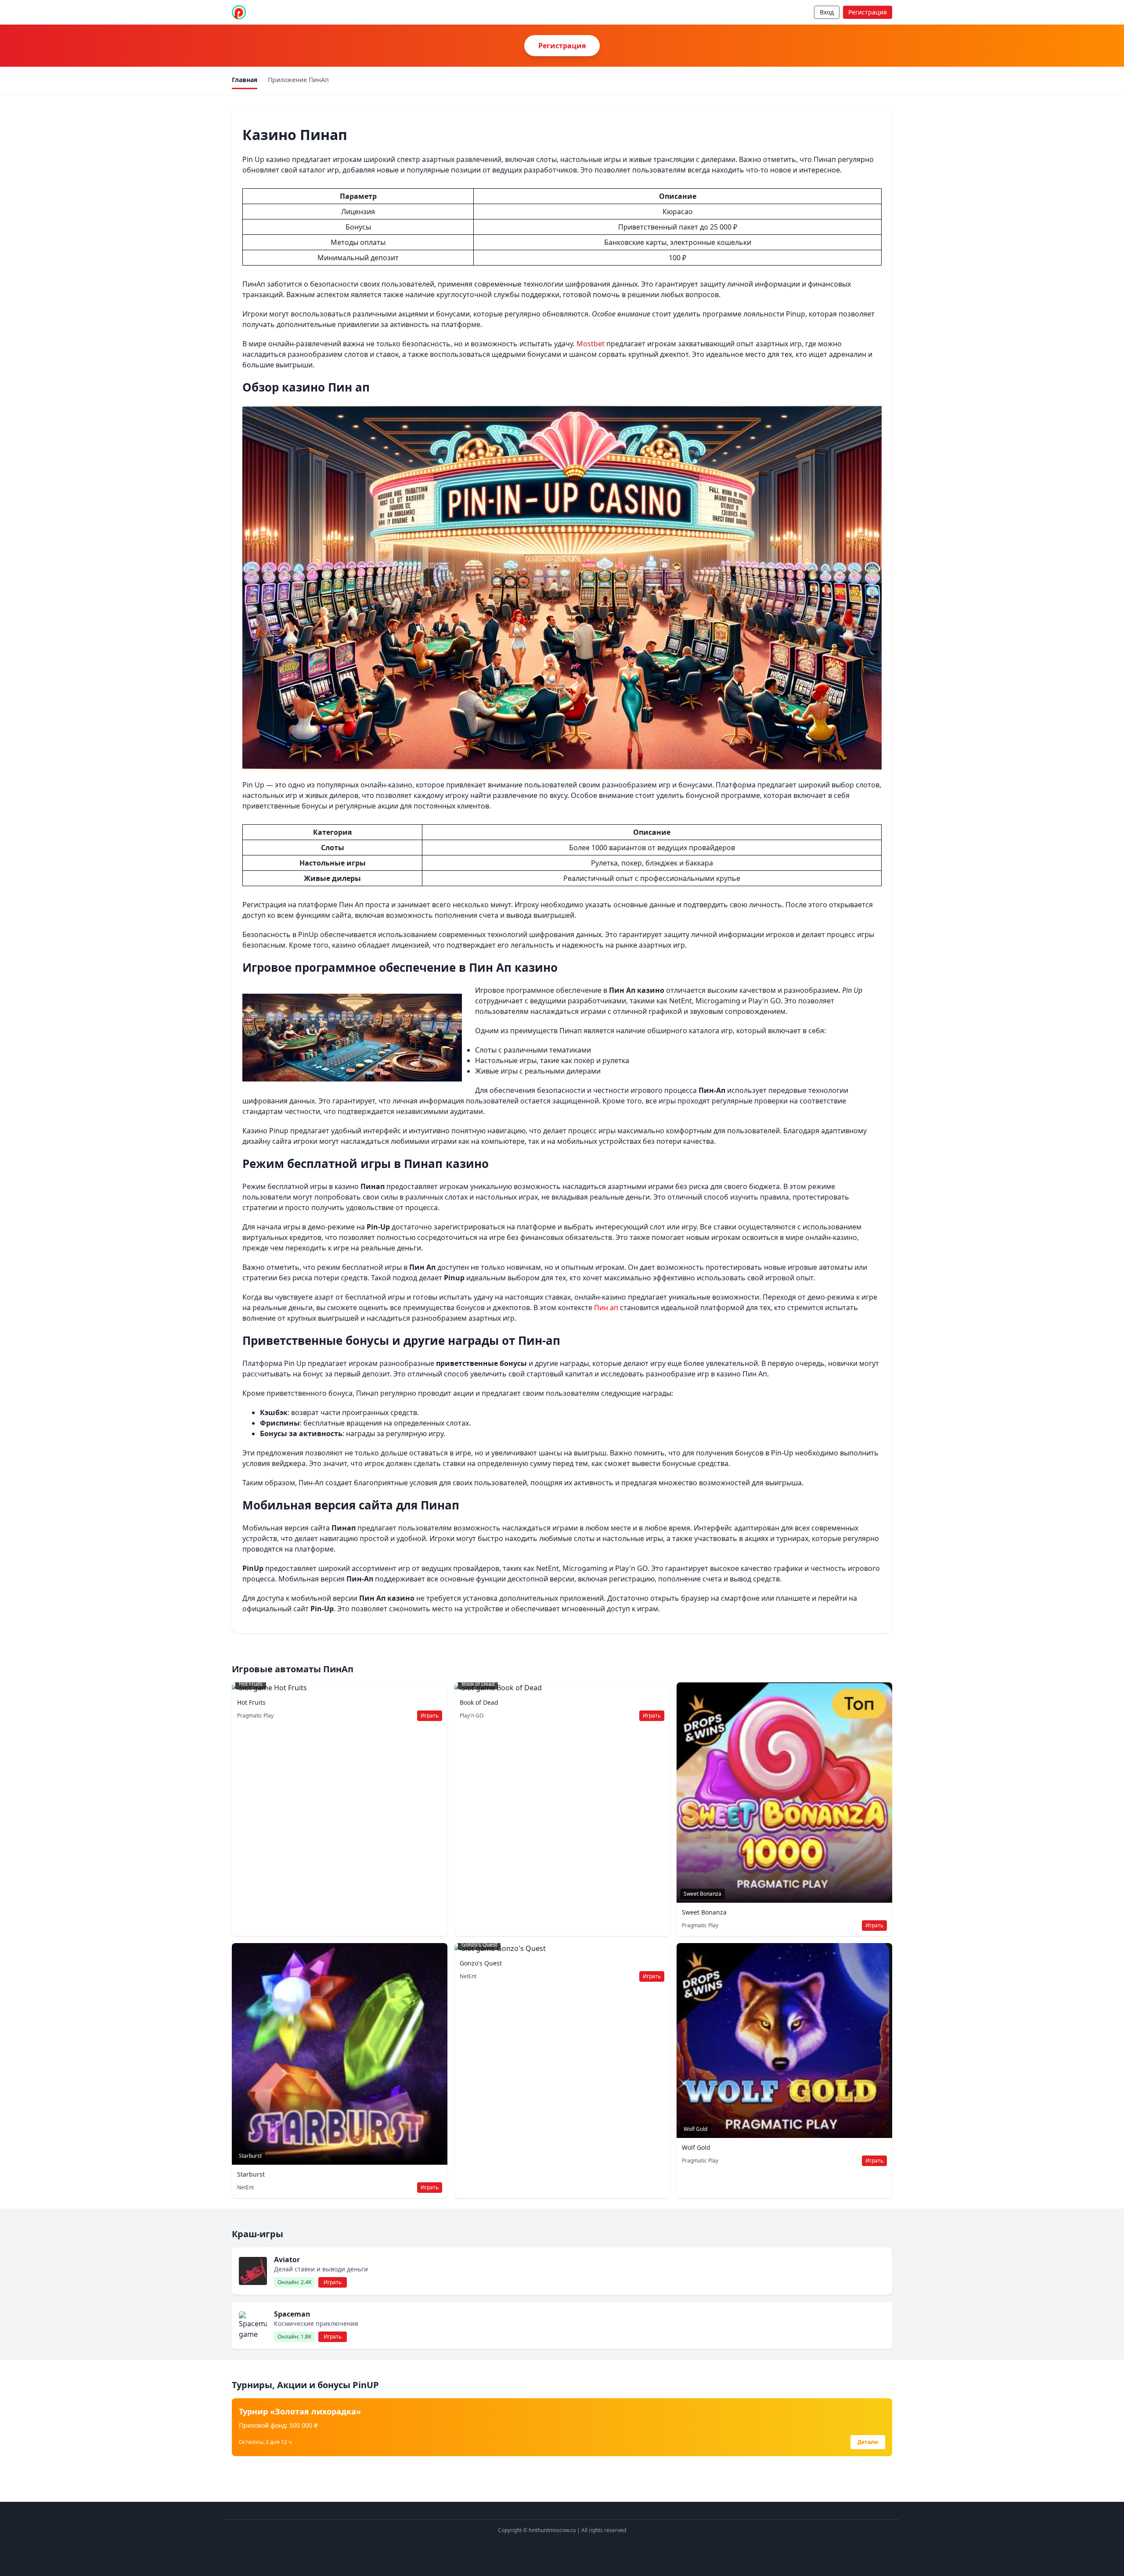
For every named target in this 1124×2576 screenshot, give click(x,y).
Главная (245, 80)
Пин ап (606, 1308)
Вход (827, 12)
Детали (868, 2442)
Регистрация (868, 12)
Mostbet (591, 344)
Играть (430, 1716)
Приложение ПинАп (298, 80)
